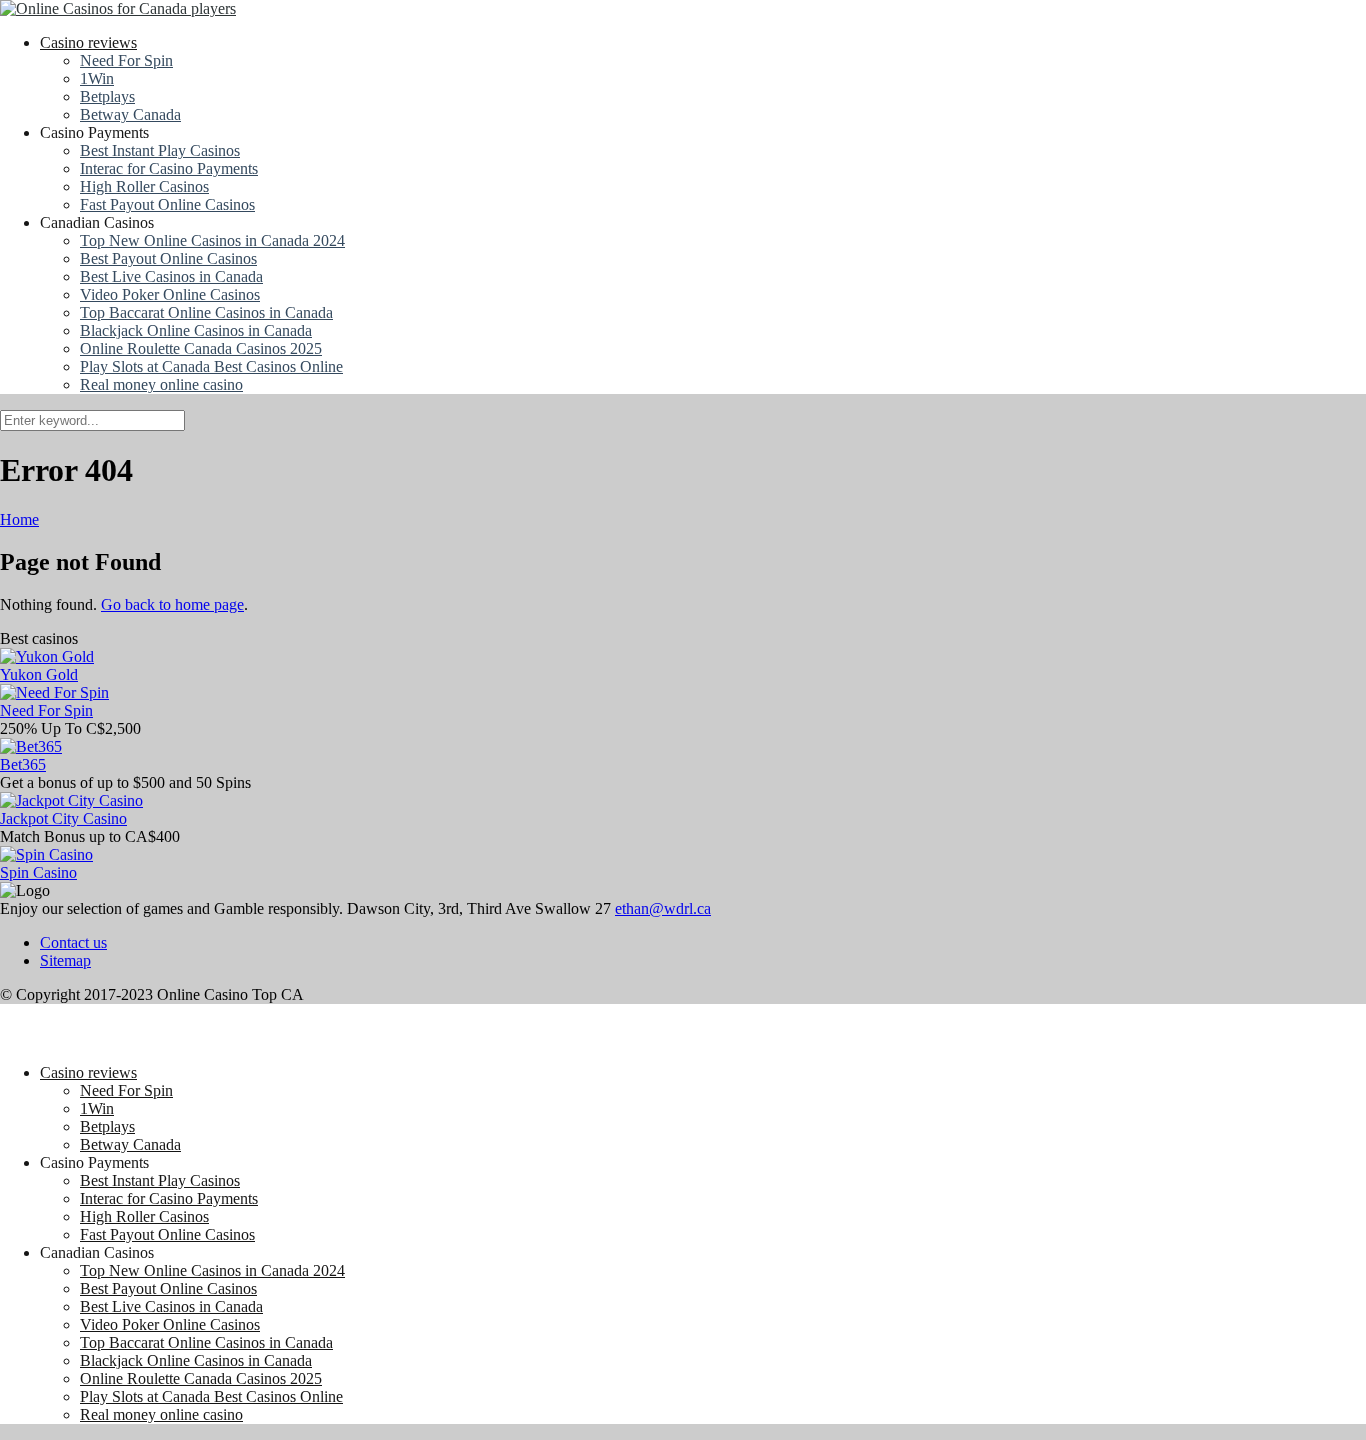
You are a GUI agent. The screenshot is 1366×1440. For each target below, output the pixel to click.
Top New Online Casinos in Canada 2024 (212, 240)
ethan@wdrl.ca (663, 908)
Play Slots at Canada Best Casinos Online (211, 366)
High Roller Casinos (144, 186)
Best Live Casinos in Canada (171, 276)
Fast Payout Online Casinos (167, 204)
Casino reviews (88, 42)
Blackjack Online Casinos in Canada (196, 330)
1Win (97, 78)
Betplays (107, 96)
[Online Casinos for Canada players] (118, 8)
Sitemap (65, 960)
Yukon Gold (39, 674)
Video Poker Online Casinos (170, 294)
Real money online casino (161, 384)
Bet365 (23, 764)
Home (19, 519)
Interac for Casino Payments (169, 168)
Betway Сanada (130, 114)
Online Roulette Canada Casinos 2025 (201, 348)
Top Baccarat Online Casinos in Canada (206, 312)
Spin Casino (38, 872)
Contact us (73, 942)
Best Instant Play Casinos (160, 150)
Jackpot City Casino (63, 818)
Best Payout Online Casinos (168, 258)
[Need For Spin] (54, 692)
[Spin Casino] (46, 854)
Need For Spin (126, 60)
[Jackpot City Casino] (71, 800)
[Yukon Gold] (47, 656)
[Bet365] (31, 746)
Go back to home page (172, 604)
